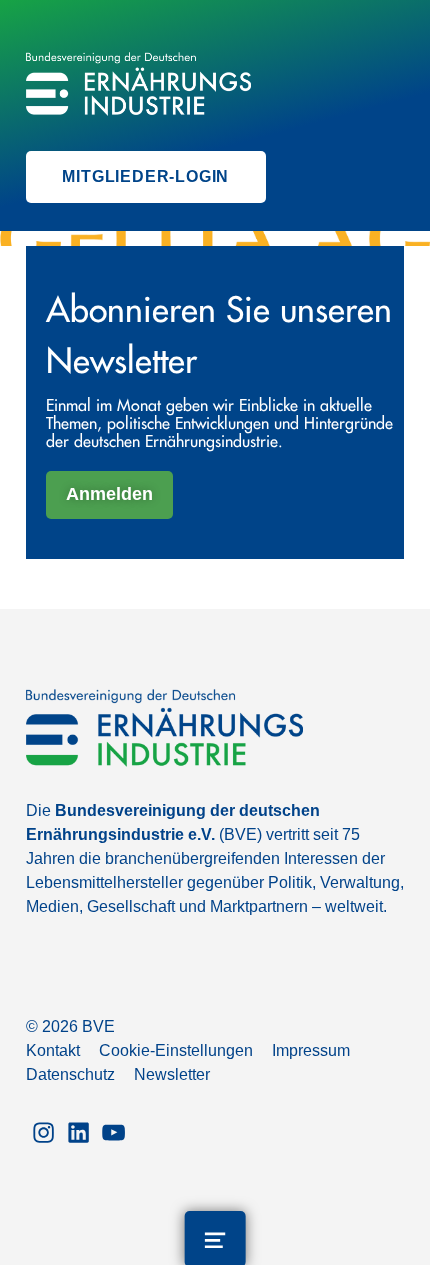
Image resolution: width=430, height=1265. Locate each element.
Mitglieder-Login (145, 176)
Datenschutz (70, 1074)
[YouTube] (113, 1130)
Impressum (311, 1050)
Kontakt (53, 1050)
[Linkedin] (78, 1130)
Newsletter (172, 1074)
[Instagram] (43, 1130)
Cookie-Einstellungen (176, 1050)
